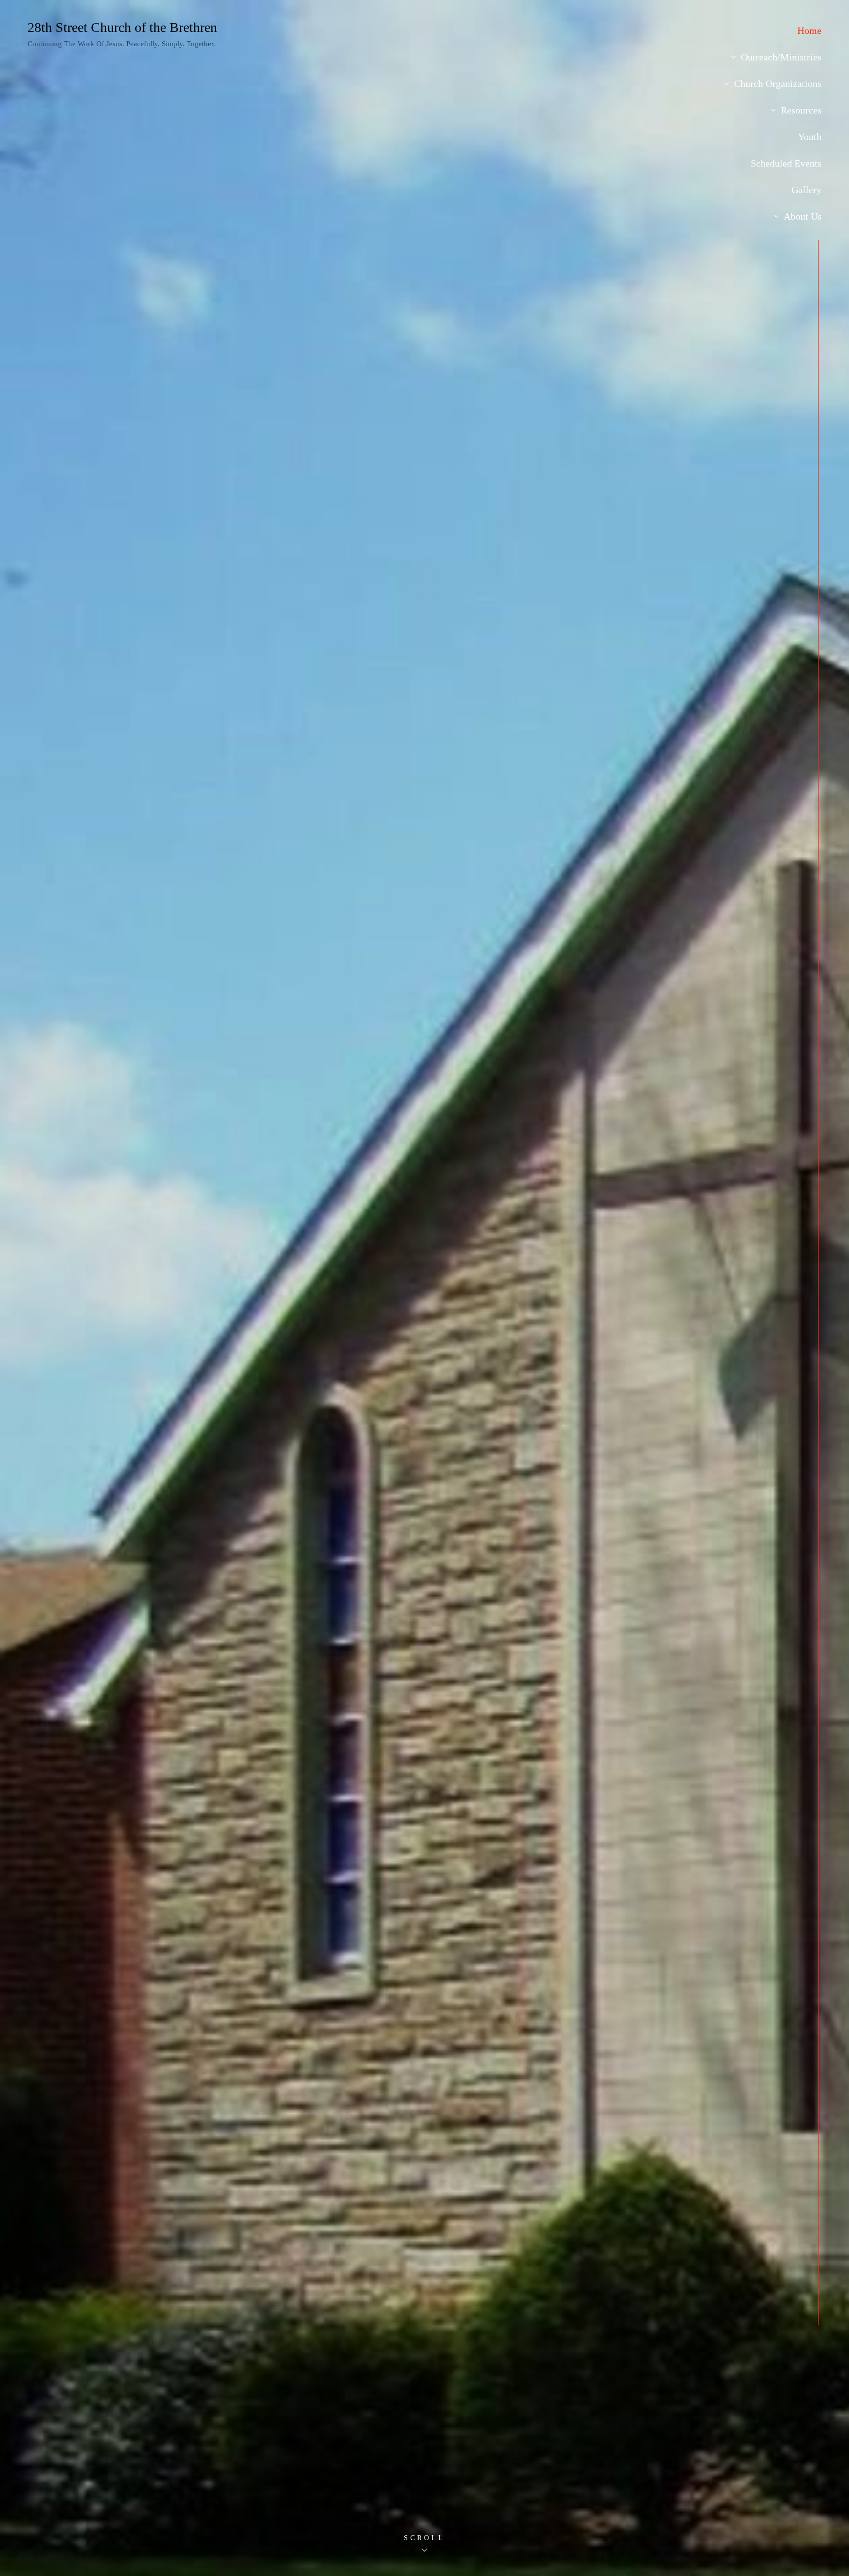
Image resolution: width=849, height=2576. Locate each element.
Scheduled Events (786, 163)
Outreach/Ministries (781, 57)
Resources (801, 110)
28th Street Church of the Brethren (122, 27)
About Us (803, 216)
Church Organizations (778, 84)
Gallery (807, 190)
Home (809, 30)
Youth (810, 137)
